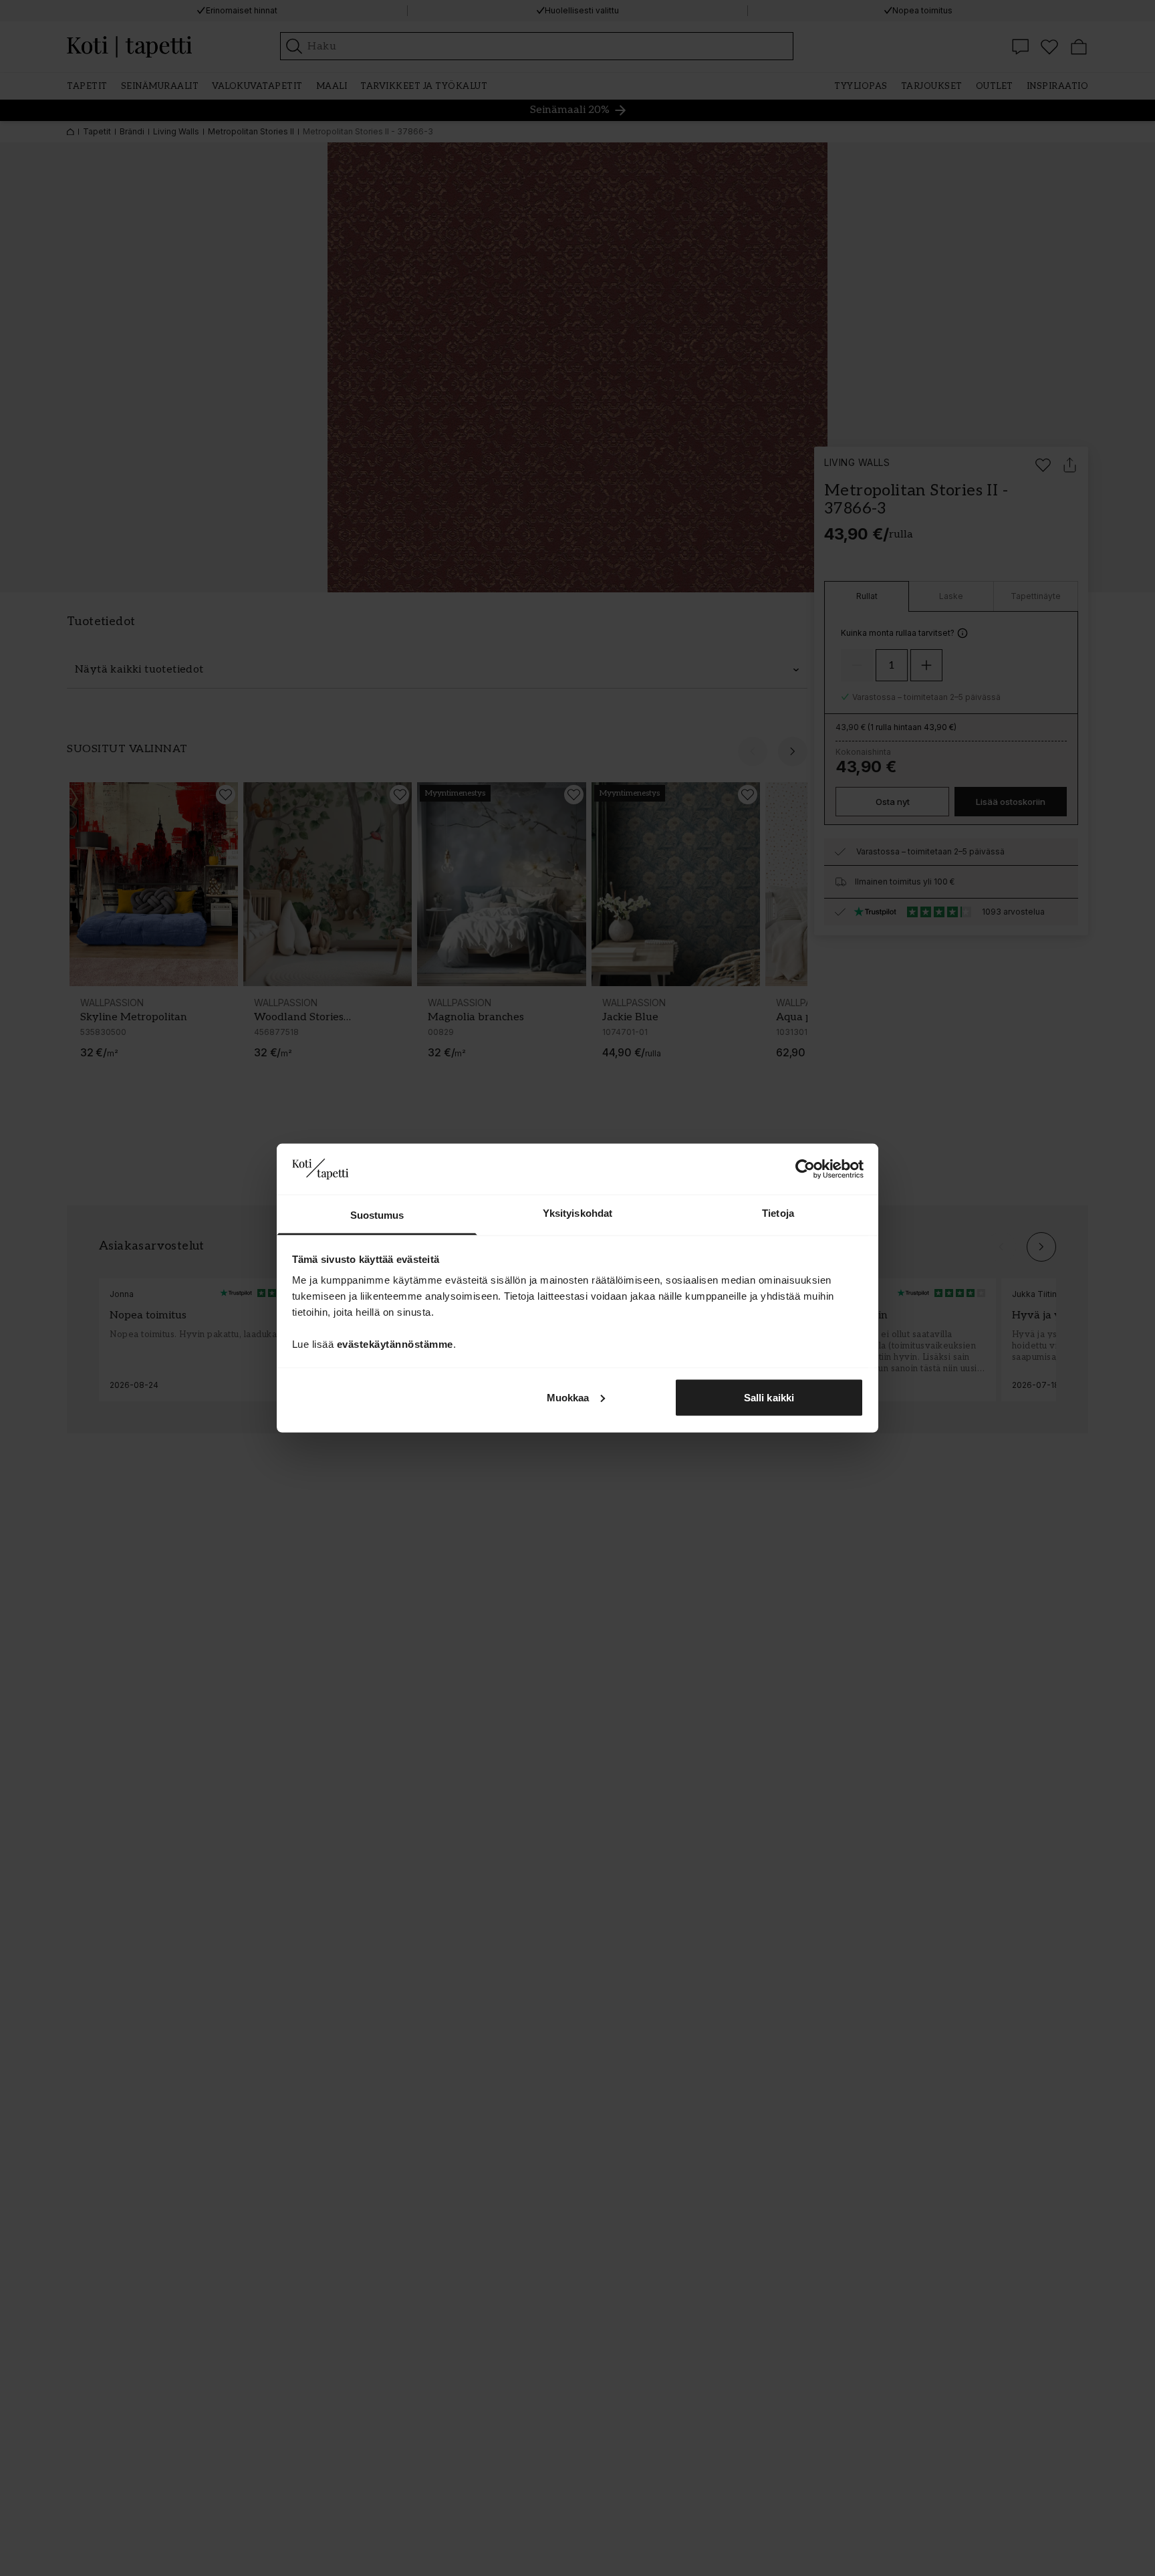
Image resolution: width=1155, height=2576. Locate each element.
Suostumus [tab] (377, 1215)
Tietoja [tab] (778, 1213)
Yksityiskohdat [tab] (577, 1213)
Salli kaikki (769, 1397)
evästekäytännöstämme (395, 1344)
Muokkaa (568, 1397)
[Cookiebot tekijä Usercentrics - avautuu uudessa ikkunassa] (805, 1169)
